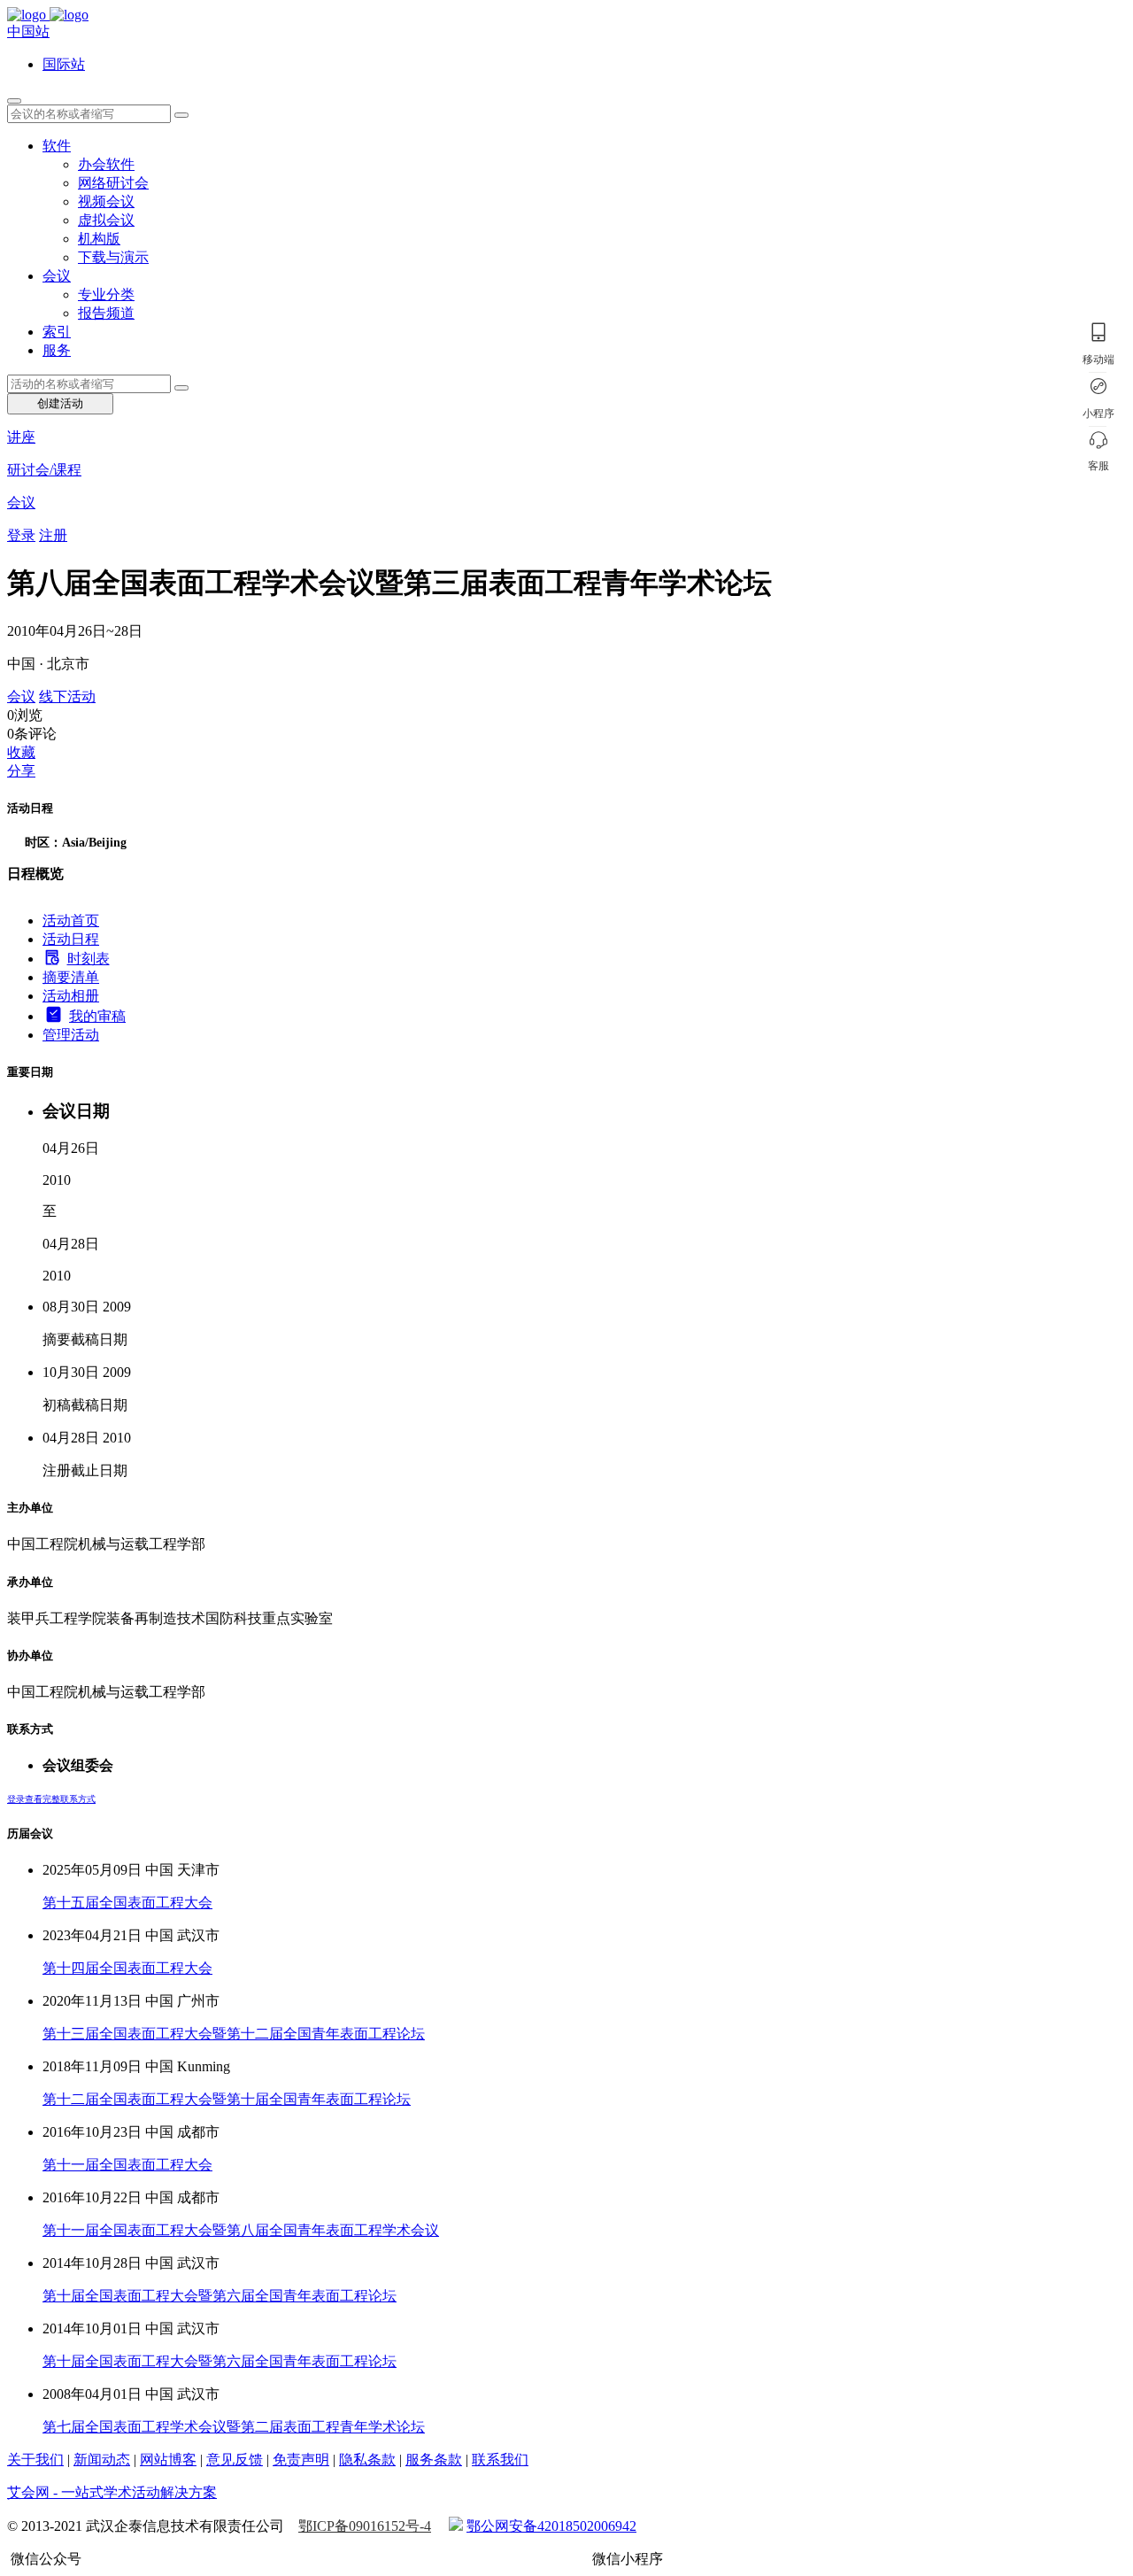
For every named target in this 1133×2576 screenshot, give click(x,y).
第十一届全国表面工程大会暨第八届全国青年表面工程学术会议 (241, 2230)
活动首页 (71, 921)
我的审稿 (97, 1016)
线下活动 (67, 696)
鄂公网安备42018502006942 (551, 2526)
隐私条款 (367, 2460)
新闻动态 (102, 2460)
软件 (57, 146)
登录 (21, 535)
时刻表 (89, 959)
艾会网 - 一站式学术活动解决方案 (112, 2492)
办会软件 (106, 164)
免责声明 (301, 2460)
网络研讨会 (113, 183)
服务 (57, 350)
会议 (57, 276)
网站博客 (168, 2460)
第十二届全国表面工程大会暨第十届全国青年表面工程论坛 (227, 2099)
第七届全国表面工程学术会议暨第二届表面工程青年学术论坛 (234, 2427)
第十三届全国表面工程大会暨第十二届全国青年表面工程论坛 (234, 2034)
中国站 (28, 31)
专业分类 (106, 294)
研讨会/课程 (44, 470)
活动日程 (71, 939)
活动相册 (71, 996)
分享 (21, 771)
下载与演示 (113, 257)
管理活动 (71, 1035)
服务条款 (434, 2460)
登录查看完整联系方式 (51, 1799)
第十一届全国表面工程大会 (127, 2165)
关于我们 (35, 2460)
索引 (57, 332)
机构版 (99, 239)
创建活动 (60, 403)
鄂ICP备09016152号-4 (365, 2526)
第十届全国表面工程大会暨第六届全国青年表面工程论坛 (220, 2296)
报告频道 (106, 313)
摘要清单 (71, 977)
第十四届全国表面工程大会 (127, 1968)
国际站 (64, 64)
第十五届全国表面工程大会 (127, 1903)
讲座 (21, 437)
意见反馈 (235, 2460)
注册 (53, 535)
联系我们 (500, 2460)
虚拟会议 (106, 220)
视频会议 (106, 201)
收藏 (21, 752)
